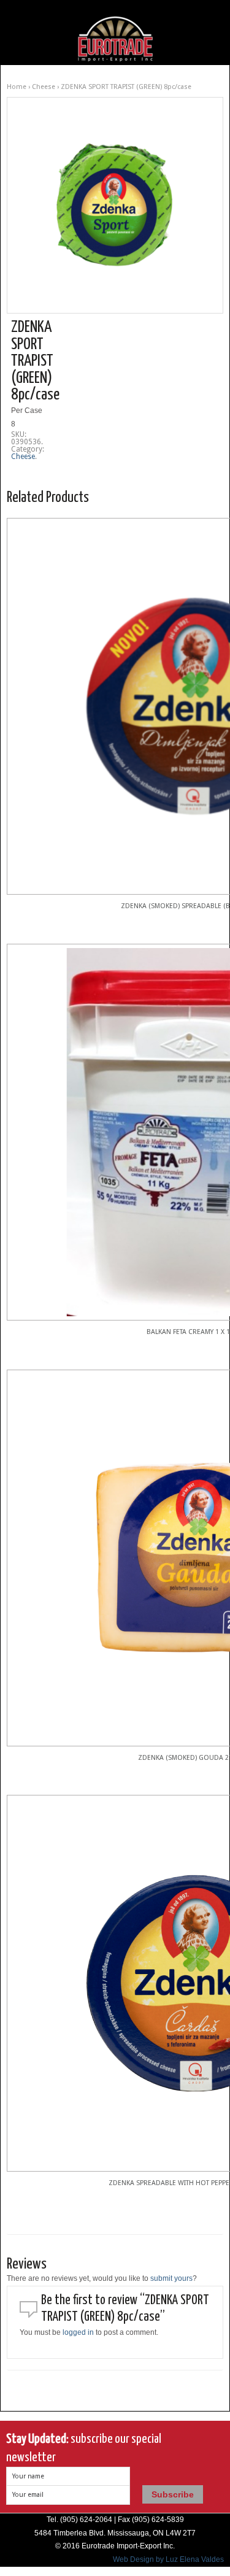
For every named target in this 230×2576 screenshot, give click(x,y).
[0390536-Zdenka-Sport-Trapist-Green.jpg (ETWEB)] (115, 205)
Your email (28, 2495)
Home (17, 87)
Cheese (44, 87)
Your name (28, 2476)
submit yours (171, 2278)
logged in (78, 2332)
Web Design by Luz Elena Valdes (168, 2559)
